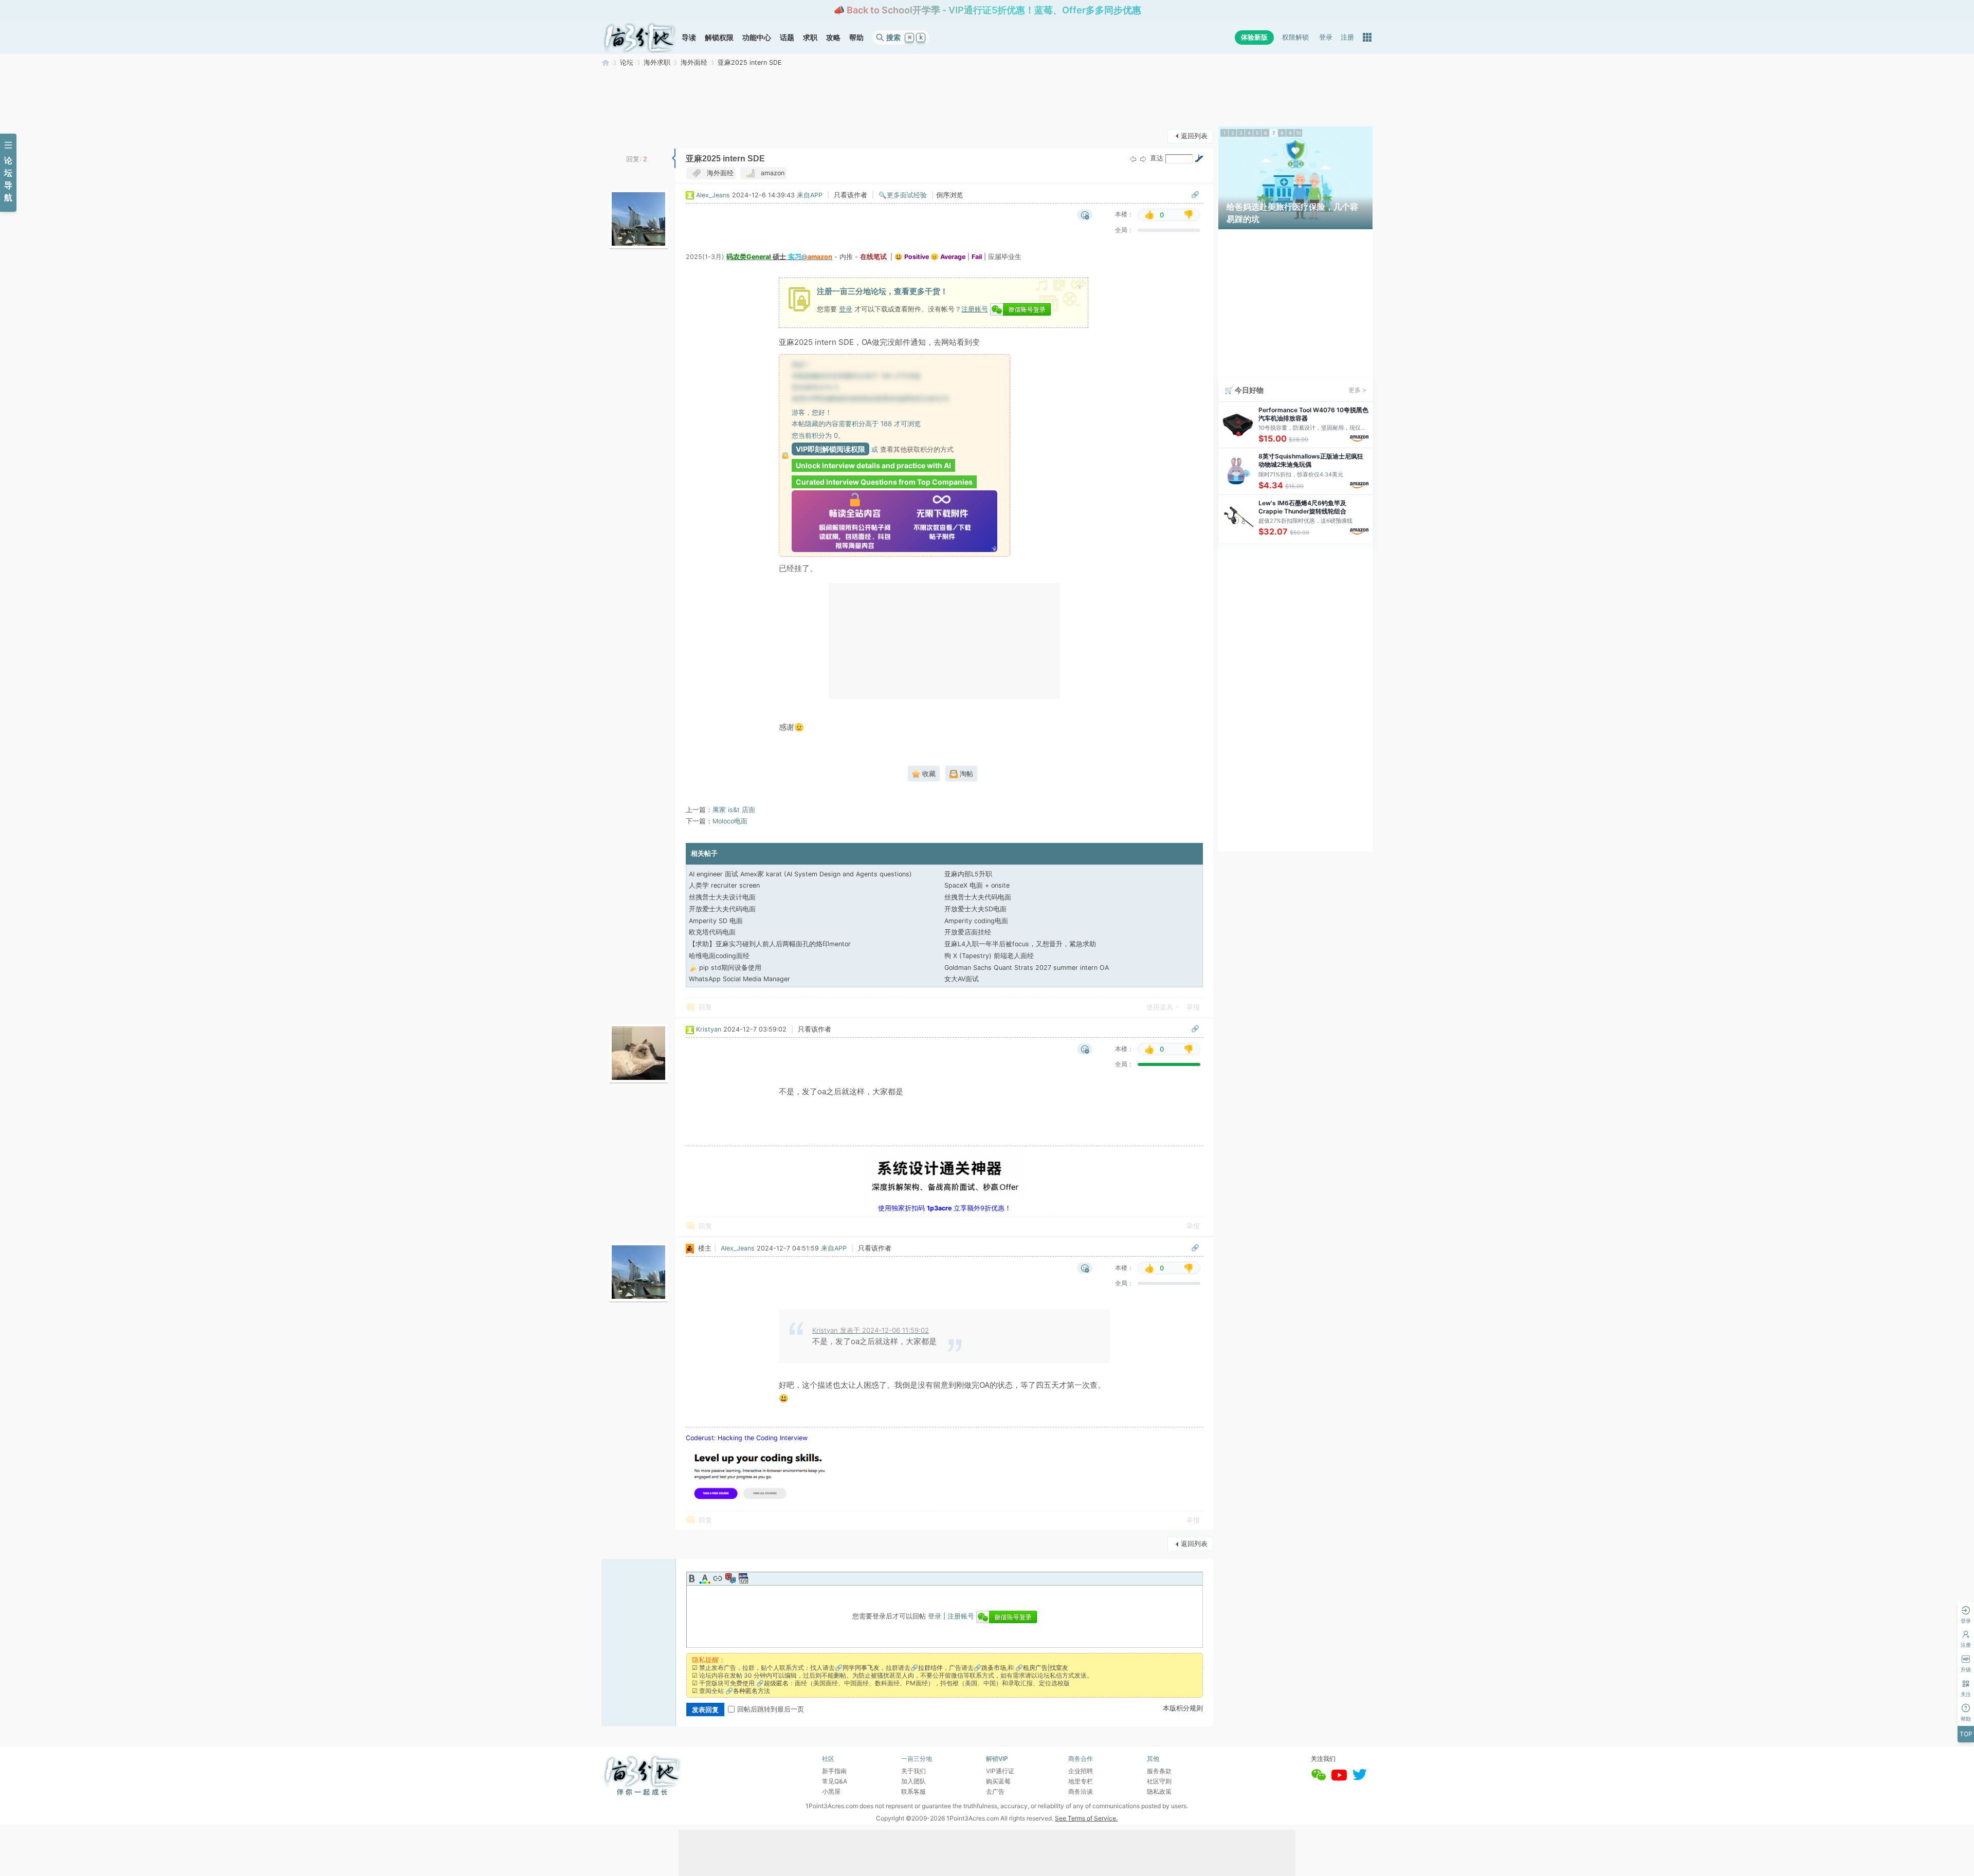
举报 (1193, 1007)
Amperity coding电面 (976, 921)
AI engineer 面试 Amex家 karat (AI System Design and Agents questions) (800, 874)
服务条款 (1159, 1771)
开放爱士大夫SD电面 (975, 909)
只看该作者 (851, 195)
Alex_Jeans (713, 195)
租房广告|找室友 (1046, 1668)
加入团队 (913, 1781)
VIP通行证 (1000, 1771)
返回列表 (1194, 136)
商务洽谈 (1081, 1791)
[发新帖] (622, 135)
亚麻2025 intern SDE (750, 62)
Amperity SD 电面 (716, 921)
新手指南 (834, 1771)
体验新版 (1254, 37)
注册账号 (975, 309)
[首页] (639, 38)
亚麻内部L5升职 (968, 874)
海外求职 (657, 62)
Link (718, 1578)
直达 (1157, 158)
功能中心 (757, 37)
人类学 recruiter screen (724, 885)
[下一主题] (1143, 159)
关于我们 (913, 1771)
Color (705, 1578)
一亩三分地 (606, 62)
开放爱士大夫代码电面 (722, 909)
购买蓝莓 (998, 1781)
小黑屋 (831, 1791)
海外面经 (694, 62)
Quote (730, 1578)
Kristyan (709, 1029)
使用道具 (1160, 1007)
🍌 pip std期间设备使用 (725, 968)
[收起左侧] (674, 158)
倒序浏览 (949, 195)
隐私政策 (1159, 1791)
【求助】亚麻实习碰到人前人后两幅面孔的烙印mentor (770, 944)
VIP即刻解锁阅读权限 (830, 449)
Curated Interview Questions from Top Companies (884, 482)
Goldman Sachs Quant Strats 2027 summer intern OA (1027, 968)
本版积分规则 (1183, 1708)
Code (743, 1578)
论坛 (627, 62)
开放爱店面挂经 (968, 932)
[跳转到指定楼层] (1199, 158)
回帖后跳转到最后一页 (771, 1709)
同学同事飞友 (861, 1668)
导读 (689, 37)
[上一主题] (1133, 159)
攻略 (833, 37)
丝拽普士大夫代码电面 (978, 897)
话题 (787, 37)
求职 (810, 37)
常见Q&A (835, 1781)
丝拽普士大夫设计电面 (722, 897)
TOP (1966, 1734)
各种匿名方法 (752, 1691)
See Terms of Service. (1086, 1818)
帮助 (856, 37)
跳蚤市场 (994, 1668)
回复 (705, 1007)
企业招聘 (1081, 1771)
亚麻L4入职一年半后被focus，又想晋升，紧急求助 (1020, 944)
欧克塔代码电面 (712, 932)
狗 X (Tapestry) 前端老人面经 (989, 956)
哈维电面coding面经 (719, 956)
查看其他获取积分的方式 (917, 449)
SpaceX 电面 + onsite (977, 885)
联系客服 (913, 1791)
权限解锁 (1295, 37)
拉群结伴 (930, 1668)
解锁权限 (719, 37)
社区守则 (1159, 1781)
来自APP (810, 195)
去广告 (995, 1791)
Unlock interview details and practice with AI (873, 465)
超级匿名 (776, 1683)
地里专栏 (1081, 1781)
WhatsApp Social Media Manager (739, 979)
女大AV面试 (962, 979)
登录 (1326, 37)
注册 (1347, 37)
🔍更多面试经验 (903, 195)
